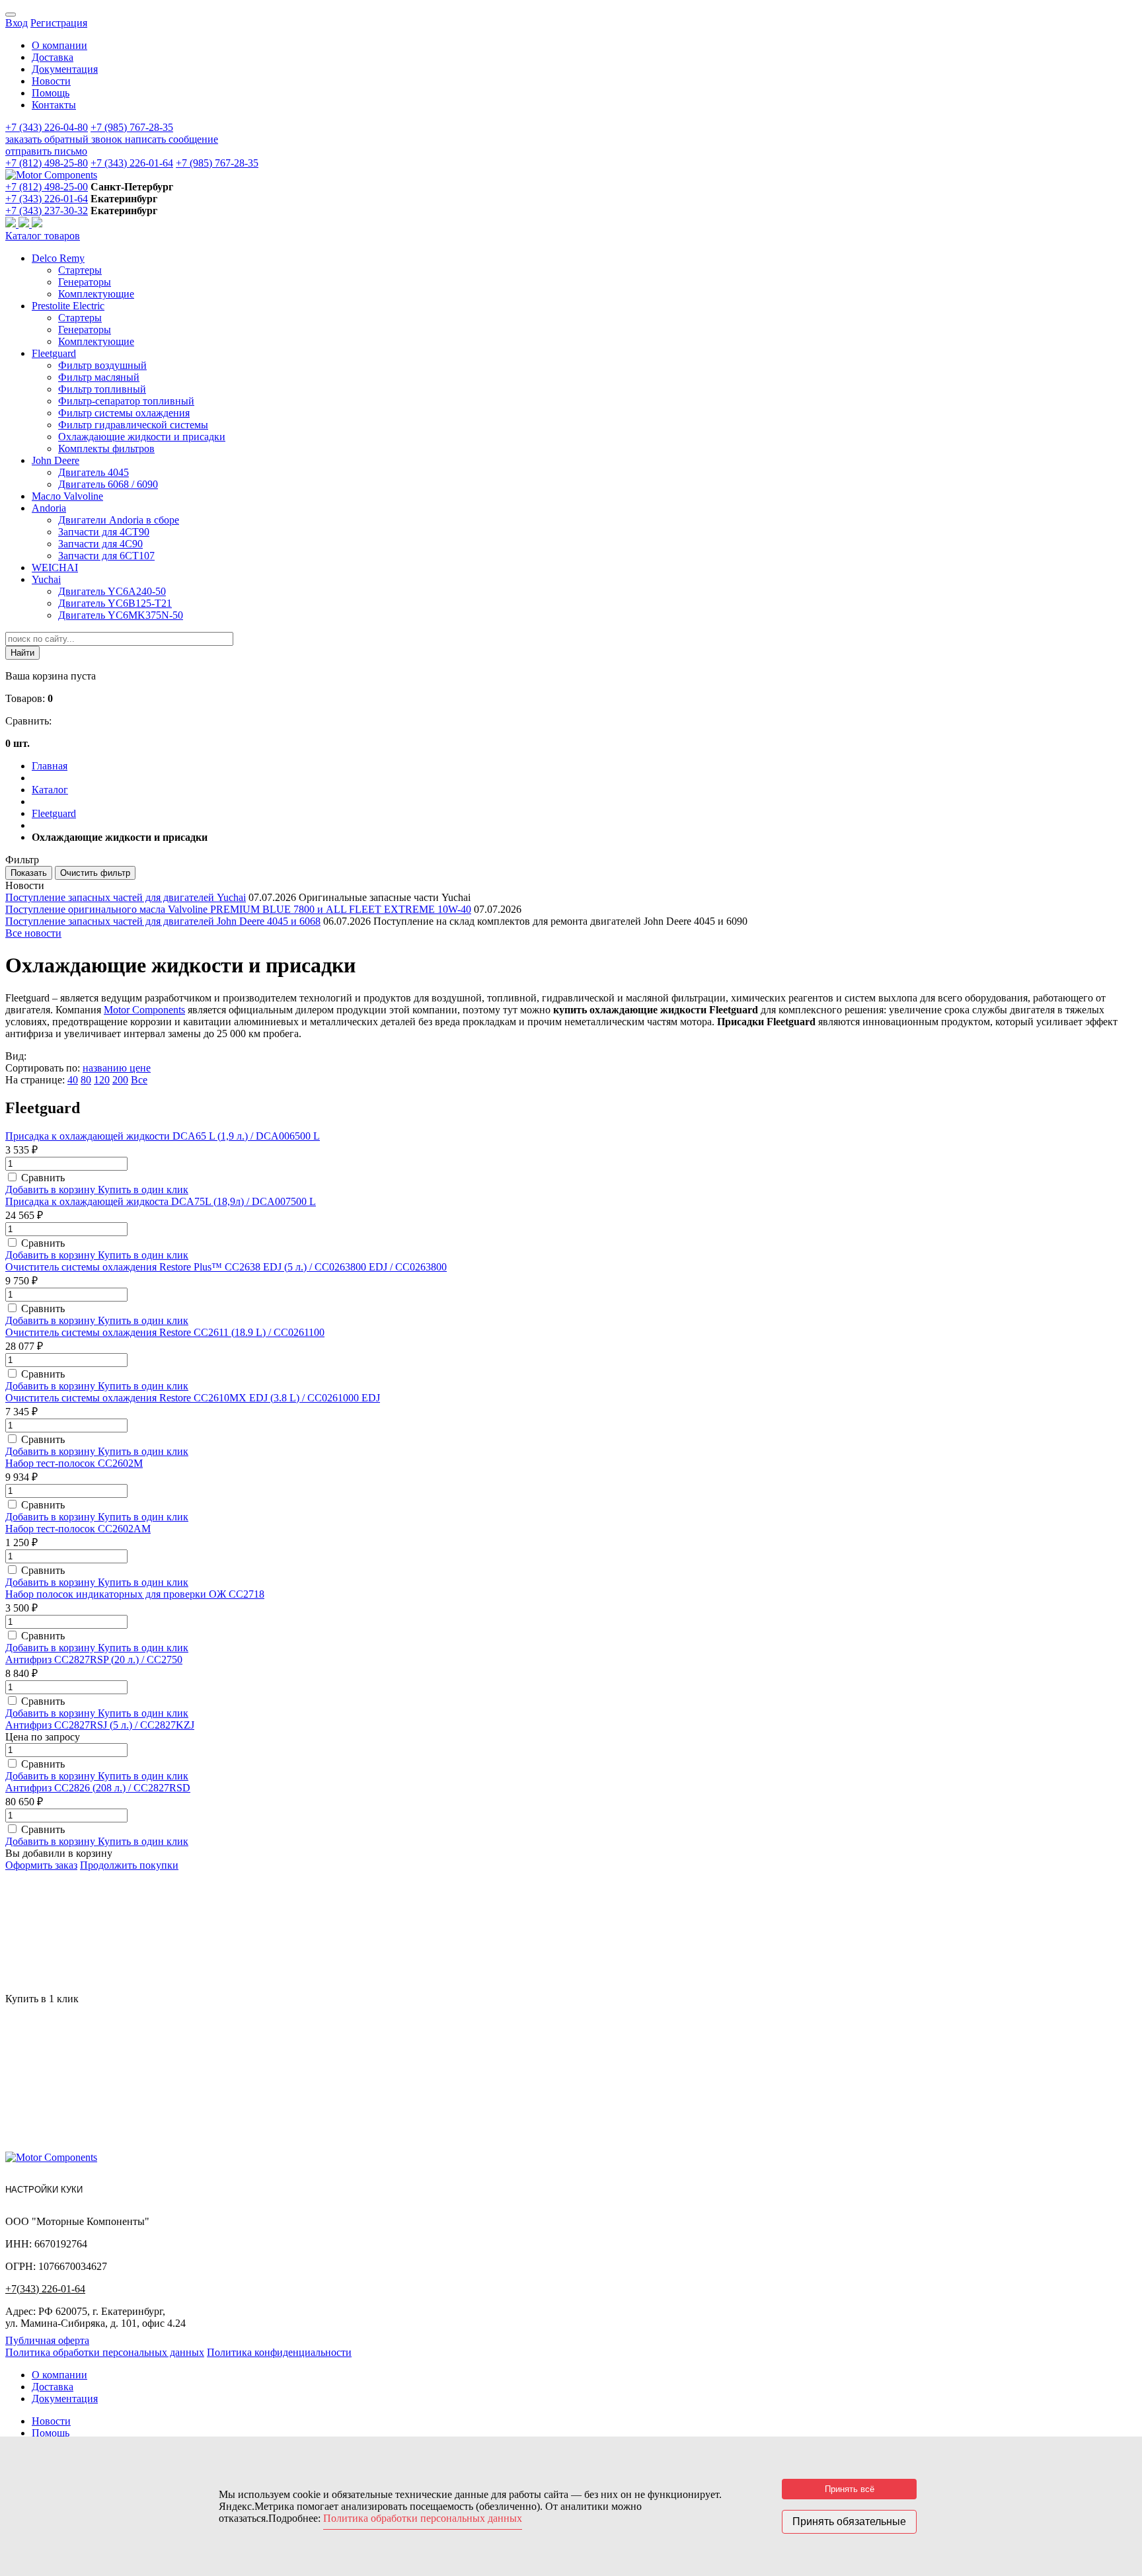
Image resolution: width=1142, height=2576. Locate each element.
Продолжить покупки (129, 1865)
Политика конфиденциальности (279, 2352)
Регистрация (59, 23)
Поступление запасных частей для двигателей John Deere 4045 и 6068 (163, 921)
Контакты (54, 105)
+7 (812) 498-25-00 (47, 187)
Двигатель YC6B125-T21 (115, 603)
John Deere (56, 460)
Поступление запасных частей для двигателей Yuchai (126, 897)
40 (73, 1080)
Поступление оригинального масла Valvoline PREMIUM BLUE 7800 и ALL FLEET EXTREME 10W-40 (238, 909)
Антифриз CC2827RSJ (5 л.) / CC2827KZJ (100, 1725)
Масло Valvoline (67, 496)
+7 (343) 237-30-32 (47, 211)
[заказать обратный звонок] (12, 224)
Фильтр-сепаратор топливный (126, 401)
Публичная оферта (47, 2340)
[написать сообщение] (25, 224)
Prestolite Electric (68, 306)
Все (139, 1080)
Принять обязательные (849, 2521)
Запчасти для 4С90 (100, 544)
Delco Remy (58, 258)
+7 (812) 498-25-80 (47, 163)
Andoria (49, 508)
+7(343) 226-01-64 (45, 2289)
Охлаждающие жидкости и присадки (142, 437)
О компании (59, 45)
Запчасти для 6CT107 (106, 556)
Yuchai (46, 579)
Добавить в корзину (52, 1190)
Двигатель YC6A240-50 (112, 591)
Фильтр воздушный (102, 365)
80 (86, 1080)
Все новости (33, 933)
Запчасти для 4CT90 (104, 532)
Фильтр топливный (102, 389)
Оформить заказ (41, 1865)
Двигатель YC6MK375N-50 (121, 615)
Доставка (53, 57)
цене (140, 1068)
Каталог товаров (43, 236)
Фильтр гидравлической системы (133, 425)
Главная (50, 766)
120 (102, 1080)
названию (106, 1068)
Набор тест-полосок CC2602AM (78, 1529)
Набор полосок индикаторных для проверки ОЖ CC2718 (135, 1594)
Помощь (51, 93)
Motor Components (144, 1010)
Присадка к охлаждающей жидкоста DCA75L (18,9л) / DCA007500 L (161, 1201)
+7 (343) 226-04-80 (47, 127)
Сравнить (43, 1178)
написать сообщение (171, 139)
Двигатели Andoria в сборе (119, 520)
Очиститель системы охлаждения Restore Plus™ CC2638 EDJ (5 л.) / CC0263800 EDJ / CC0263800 (226, 1267)
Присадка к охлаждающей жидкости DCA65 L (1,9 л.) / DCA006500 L (163, 1136)
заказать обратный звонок (65, 139)
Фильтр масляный (99, 377)
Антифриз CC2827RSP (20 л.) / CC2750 (94, 1659)
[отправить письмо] (37, 224)
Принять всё (850, 2489)
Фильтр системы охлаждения (124, 413)
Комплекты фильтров (106, 449)
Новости (51, 81)
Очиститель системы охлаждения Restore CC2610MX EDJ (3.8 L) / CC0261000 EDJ (193, 1398)
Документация (65, 69)
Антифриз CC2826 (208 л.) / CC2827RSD (98, 1788)
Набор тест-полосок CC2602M (74, 1463)
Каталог (50, 790)
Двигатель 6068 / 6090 (108, 484)
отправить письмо (46, 151)
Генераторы (85, 282)
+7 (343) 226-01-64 (132, 163)
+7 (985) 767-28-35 (132, 127)
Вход (17, 23)
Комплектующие (96, 294)
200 (120, 1080)
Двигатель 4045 (94, 472)
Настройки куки (44, 2190)
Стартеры (80, 270)
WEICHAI (55, 567)
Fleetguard (54, 353)
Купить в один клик (143, 1190)
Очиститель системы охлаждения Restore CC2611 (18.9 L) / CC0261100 (165, 1332)
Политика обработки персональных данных (105, 2352)
